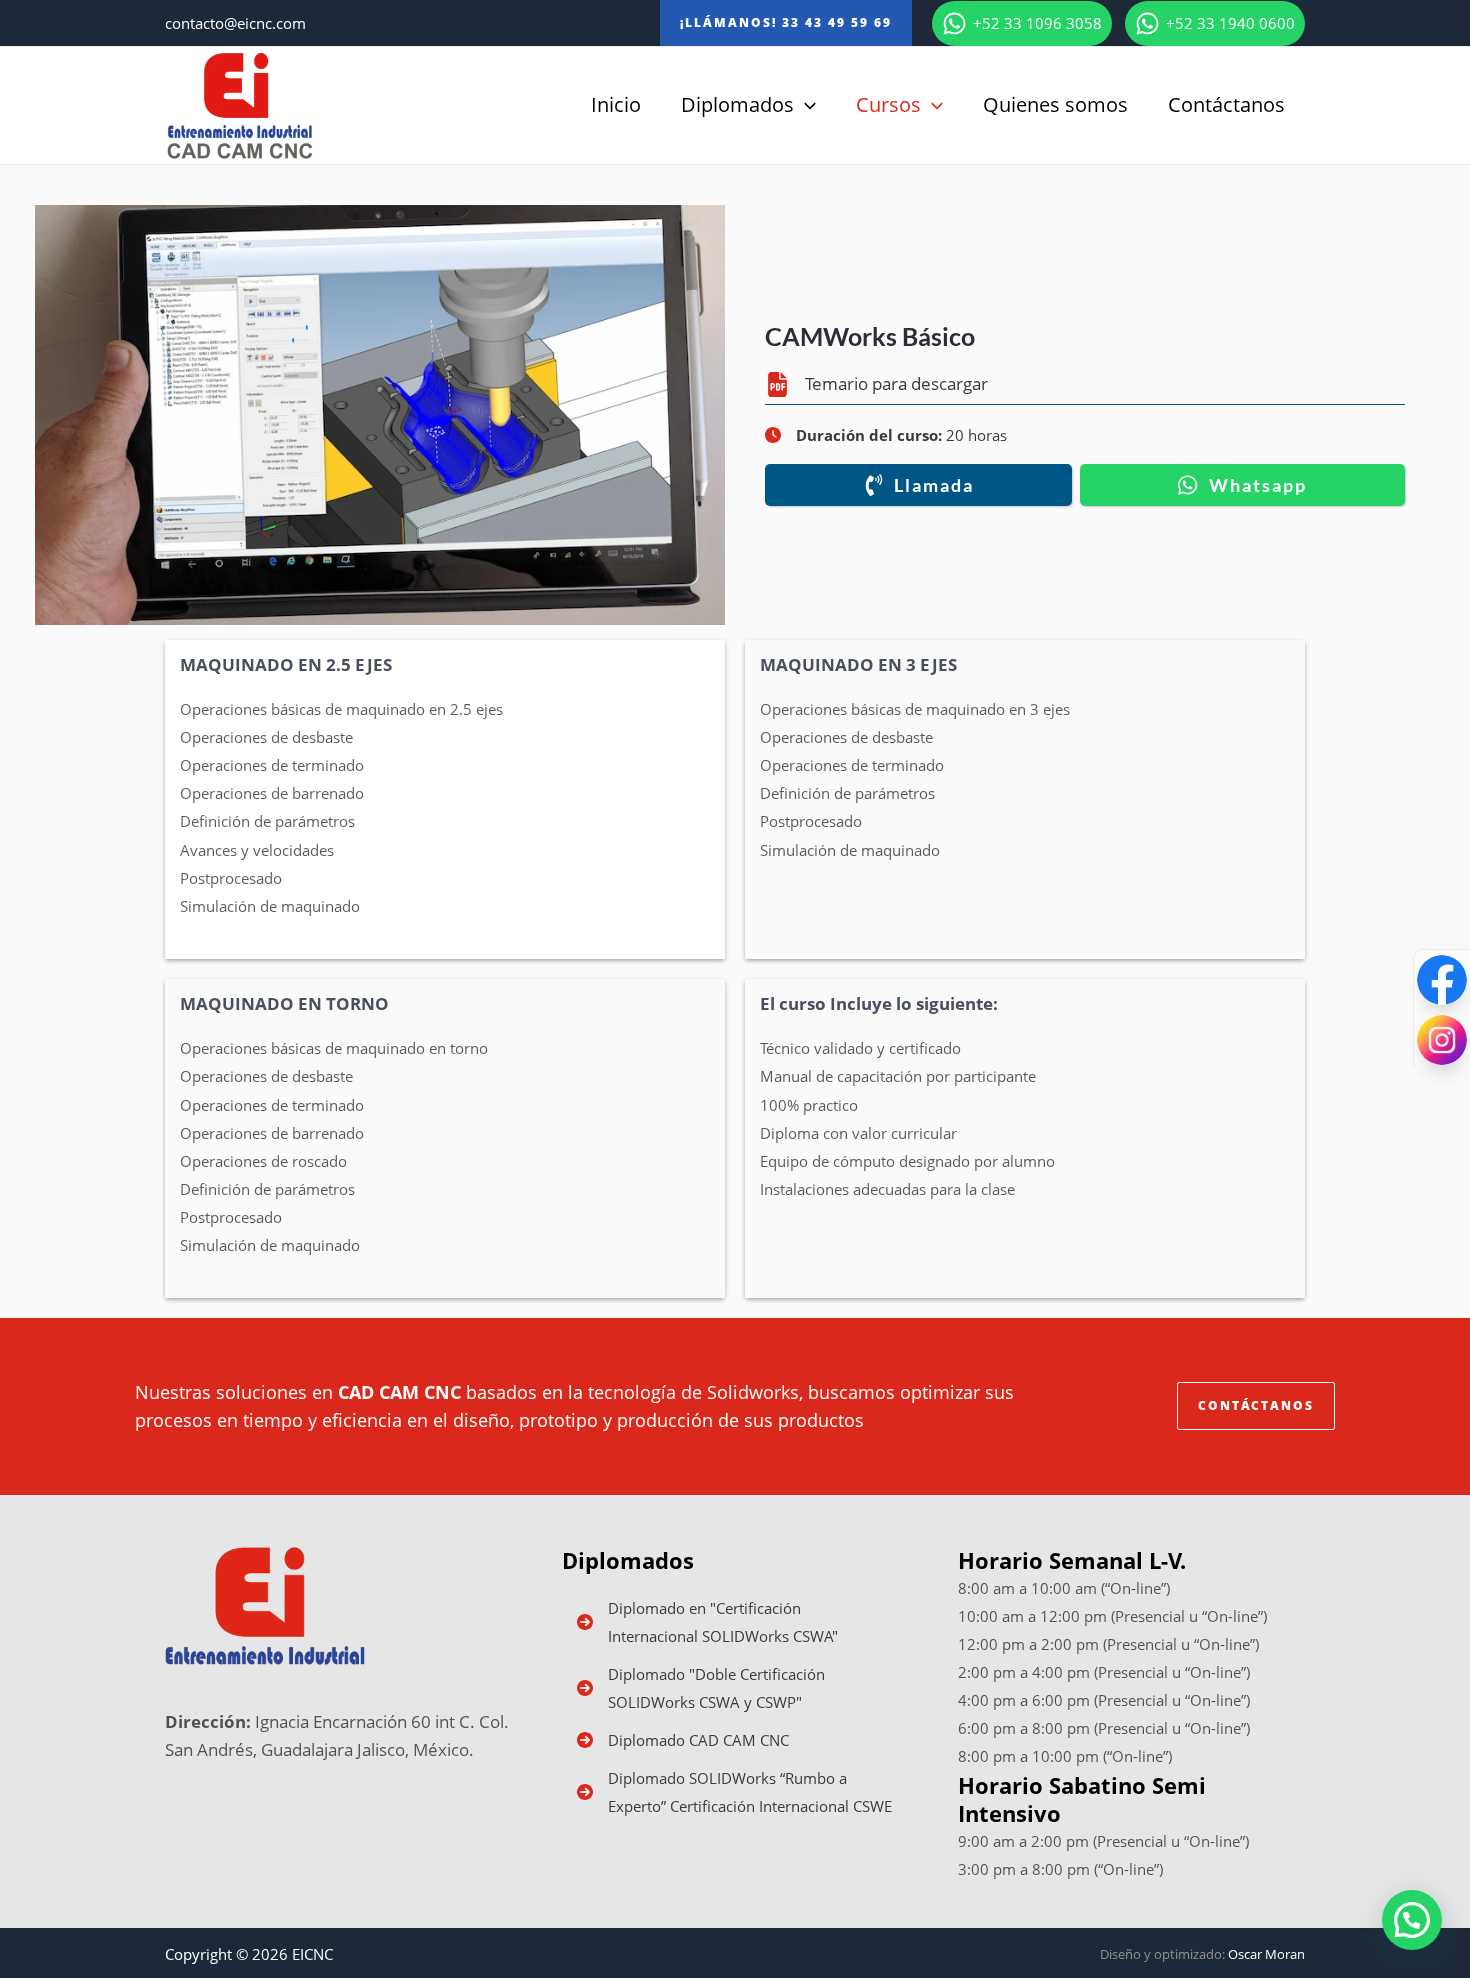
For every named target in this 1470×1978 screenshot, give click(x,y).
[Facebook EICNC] (1442, 980)
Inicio (616, 104)
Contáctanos (1226, 104)
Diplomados (737, 104)
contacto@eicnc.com (235, 23)
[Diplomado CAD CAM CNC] (683, 1740)
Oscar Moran (1266, 1954)
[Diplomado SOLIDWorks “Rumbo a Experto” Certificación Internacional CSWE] (735, 1792)
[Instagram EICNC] (1442, 1040)
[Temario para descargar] (876, 384)
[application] (805, 105)
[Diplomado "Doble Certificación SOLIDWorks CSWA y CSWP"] (735, 1688)
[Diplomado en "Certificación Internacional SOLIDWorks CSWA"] (735, 1622)
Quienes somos (1055, 104)
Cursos (888, 104)
